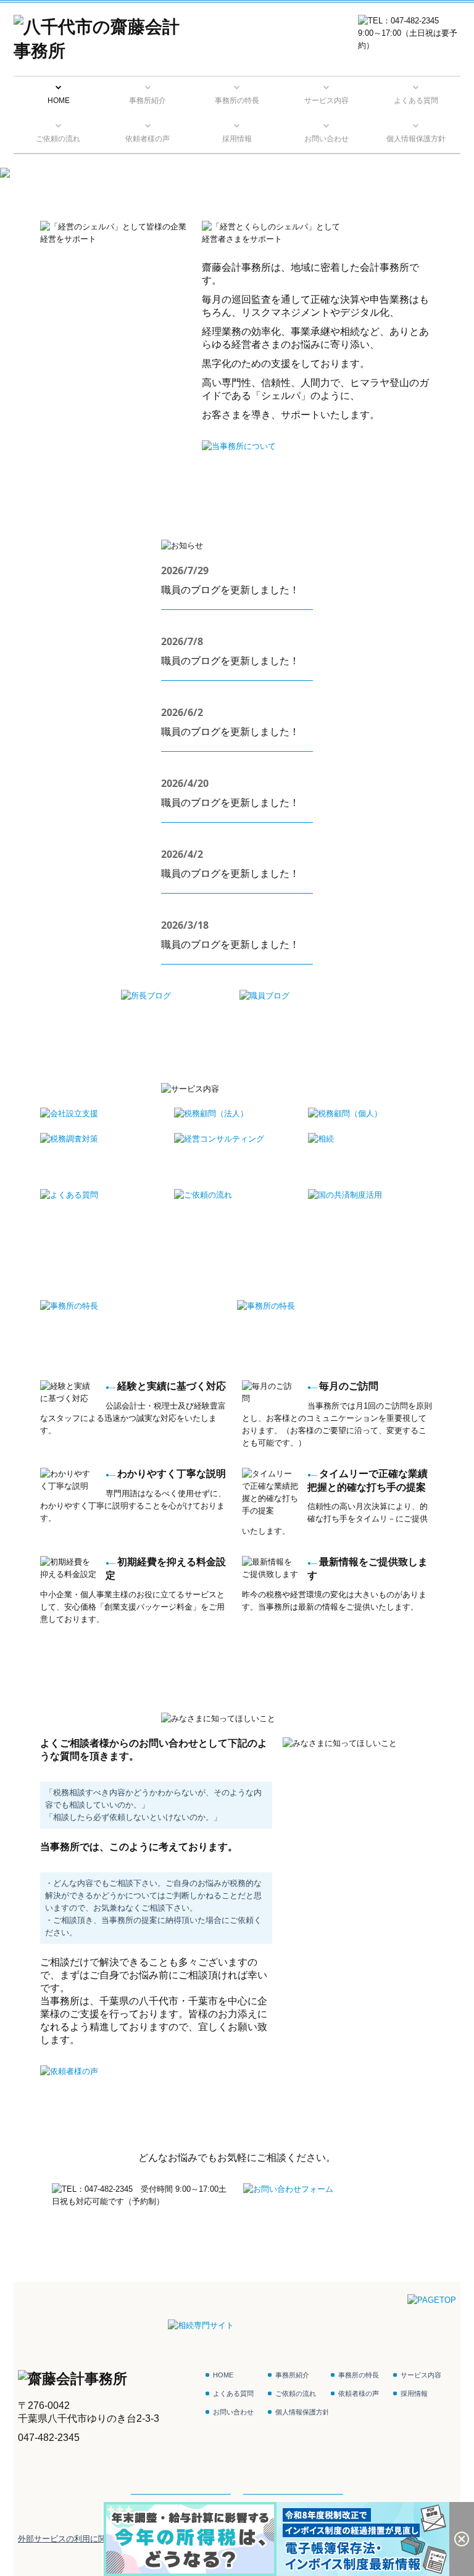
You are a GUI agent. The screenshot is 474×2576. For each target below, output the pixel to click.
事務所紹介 (148, 101)
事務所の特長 (237, 101)
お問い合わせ (326, 139)
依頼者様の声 (148, 139)
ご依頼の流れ (58, 139)
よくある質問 (416, 101)
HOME (59, 101)
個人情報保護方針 (416, 139)
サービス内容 (326, 101)
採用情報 (237, 139)
